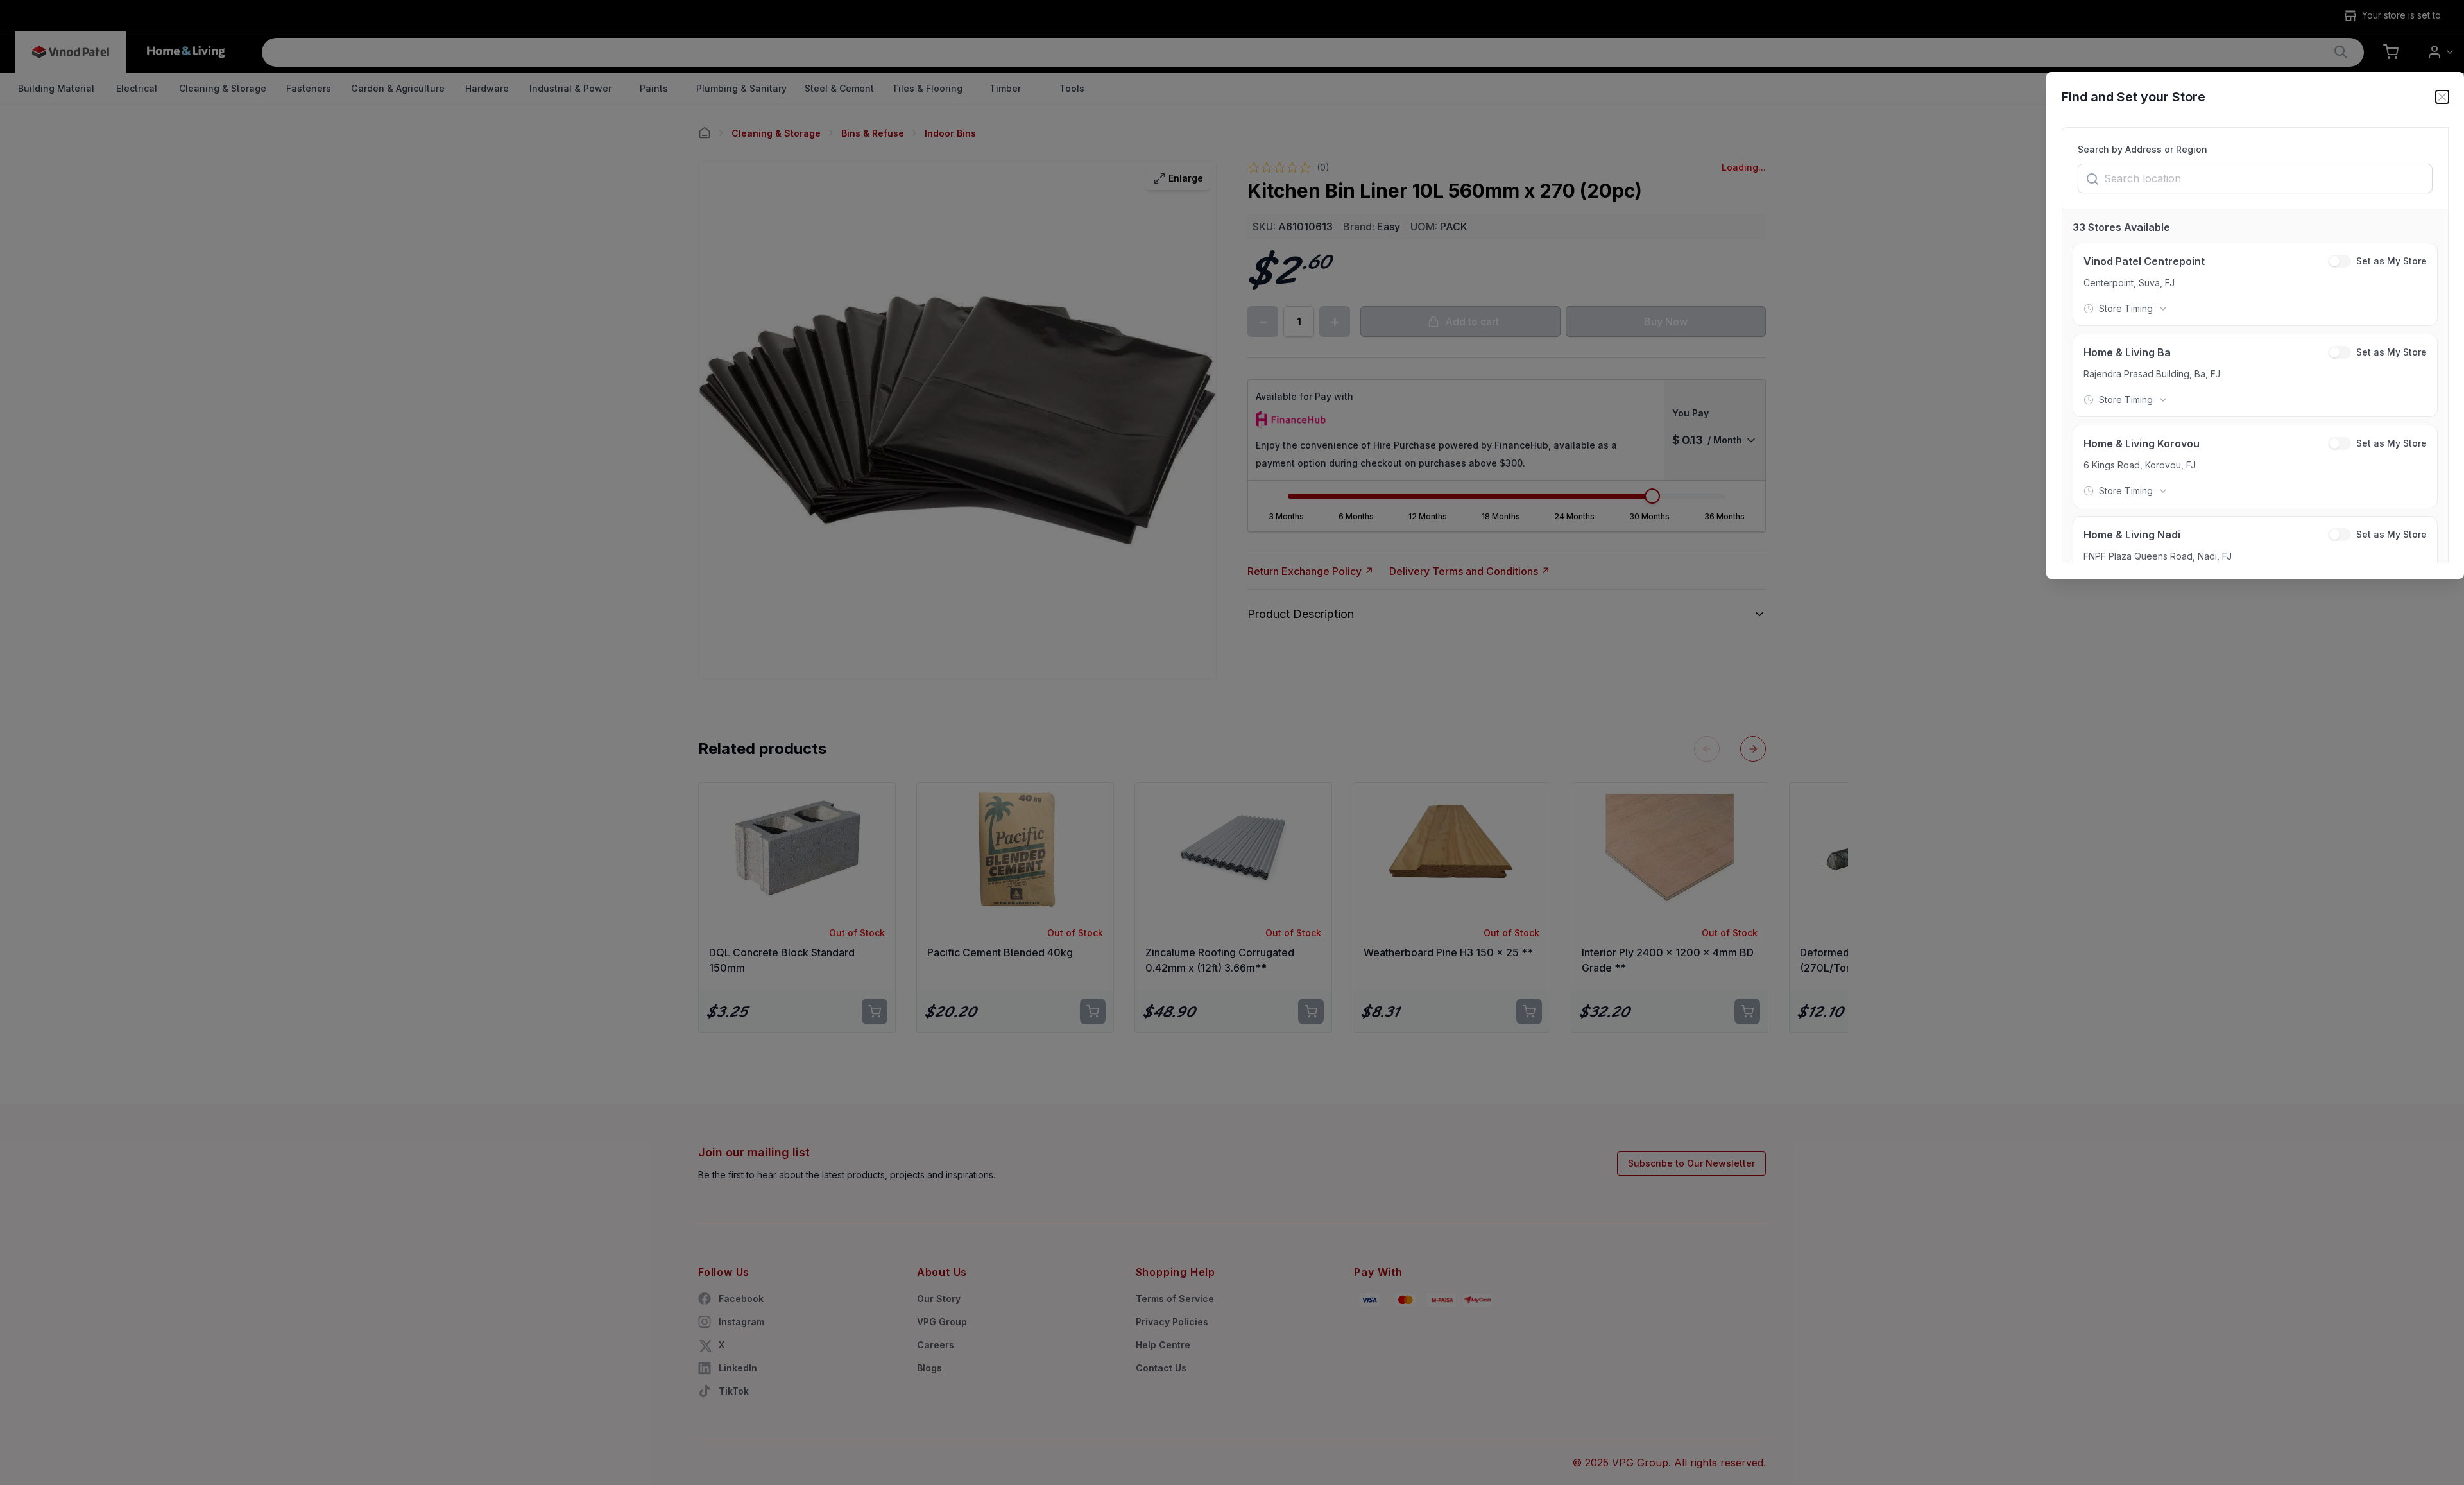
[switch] (2340, 261)
